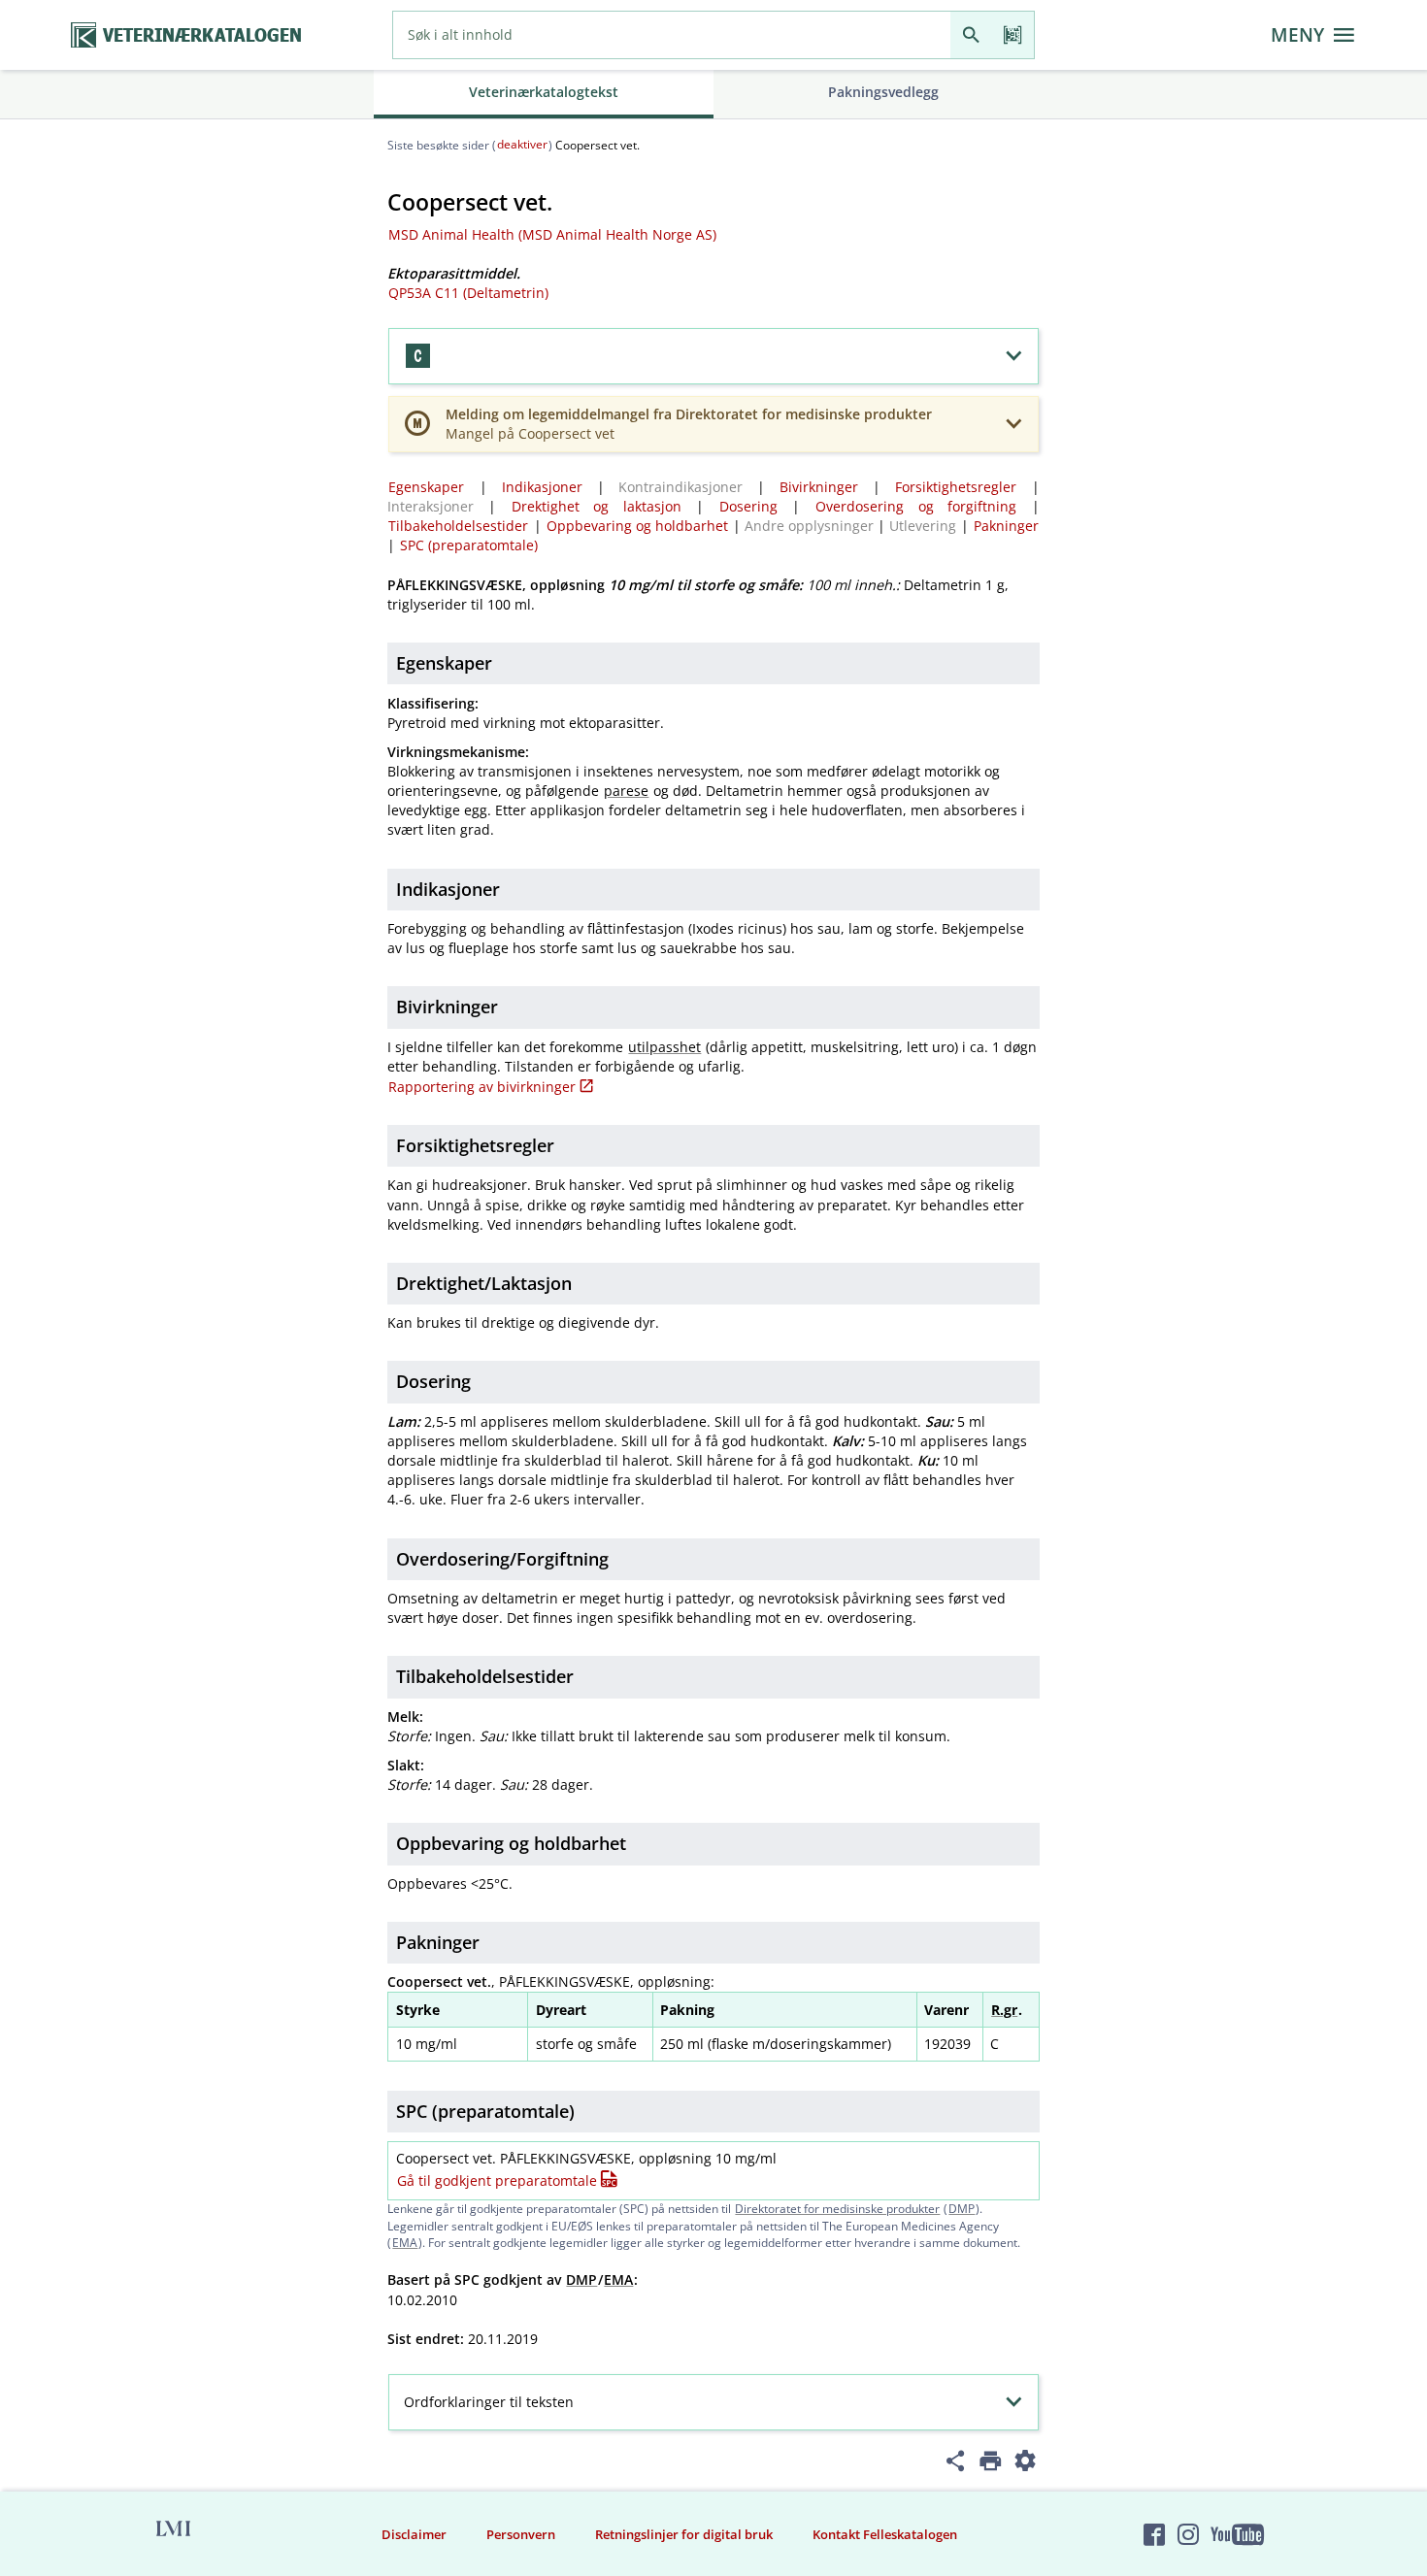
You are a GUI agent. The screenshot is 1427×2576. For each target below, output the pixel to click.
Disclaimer (414, 2534)
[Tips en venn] (956, 2464)
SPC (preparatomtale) (469, 545)
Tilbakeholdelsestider (458, 526)
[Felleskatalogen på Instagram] (1188, 2534)
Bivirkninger (819, 487)
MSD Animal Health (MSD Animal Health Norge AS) (552, 234)
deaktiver (522, 144)
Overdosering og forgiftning (916, 506)
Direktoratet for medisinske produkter (837, 2209)
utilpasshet (664, 1047)
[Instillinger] (1026, 2464)
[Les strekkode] (1013, 35)
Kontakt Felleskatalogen (885, 2534)
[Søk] (971, 35)
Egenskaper (426, 487)
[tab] (544, 94)
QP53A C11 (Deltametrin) (468, 293)
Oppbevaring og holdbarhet (637, 526)
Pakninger (1006, 526)
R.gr (1004, 2010)
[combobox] (672, 35)
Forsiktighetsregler (956, 487)
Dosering (748, 506)
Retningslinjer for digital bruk (684, 2534)
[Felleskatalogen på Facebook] (1154, 2534)
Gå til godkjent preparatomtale (497, 2180)
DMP (962, 2209)
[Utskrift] (991, 2464)
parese (626, 791)
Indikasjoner (542, 487)
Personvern (521, 2534)
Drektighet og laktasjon (597, 506)
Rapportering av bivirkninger (482, 1087)
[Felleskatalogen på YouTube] (1237, 2534)
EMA (405, 2243)
